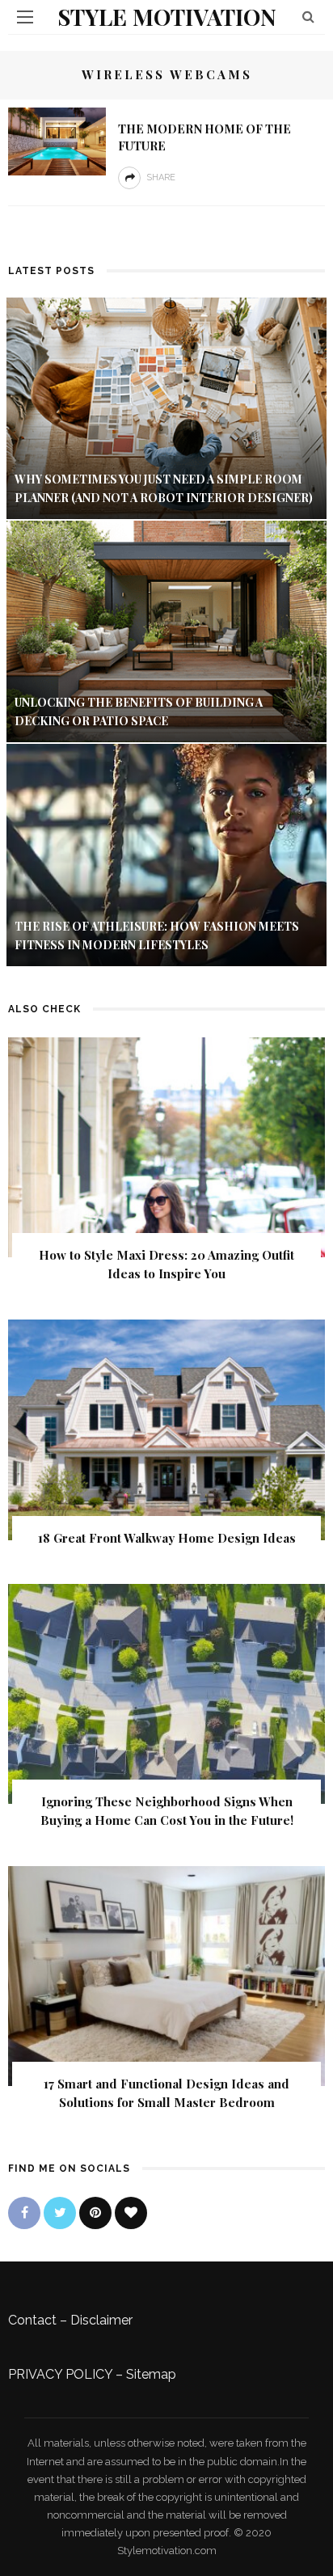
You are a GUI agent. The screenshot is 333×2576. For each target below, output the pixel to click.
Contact (32, 2320)
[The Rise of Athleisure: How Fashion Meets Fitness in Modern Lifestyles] (166, 854)
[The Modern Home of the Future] (57, 140)
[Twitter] (60, 2213)
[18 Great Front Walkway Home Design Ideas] (166, 1429)
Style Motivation (167, 17)
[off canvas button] (25, 17)
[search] (308, 17)
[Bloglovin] (131, 2213)
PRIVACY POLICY (60, 2374)
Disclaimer (101, 2320)
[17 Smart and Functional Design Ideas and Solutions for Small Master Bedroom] (166, 1976)
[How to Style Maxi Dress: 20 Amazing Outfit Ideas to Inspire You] (166, 1146)
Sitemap (151, 2374)
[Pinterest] (95, 2213)
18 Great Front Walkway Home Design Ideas (167, 1538)
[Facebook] (24, 2213)
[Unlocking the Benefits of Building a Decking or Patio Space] (166, 630)
